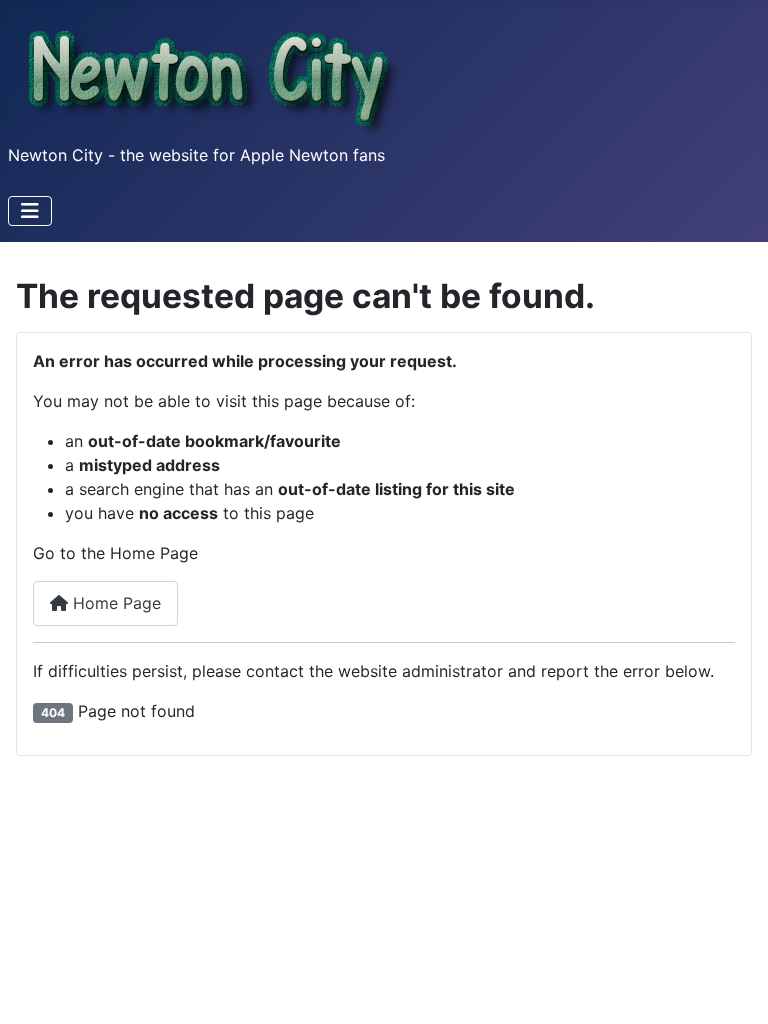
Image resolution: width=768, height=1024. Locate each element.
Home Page (114, 603)
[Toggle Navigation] (30, 211)
